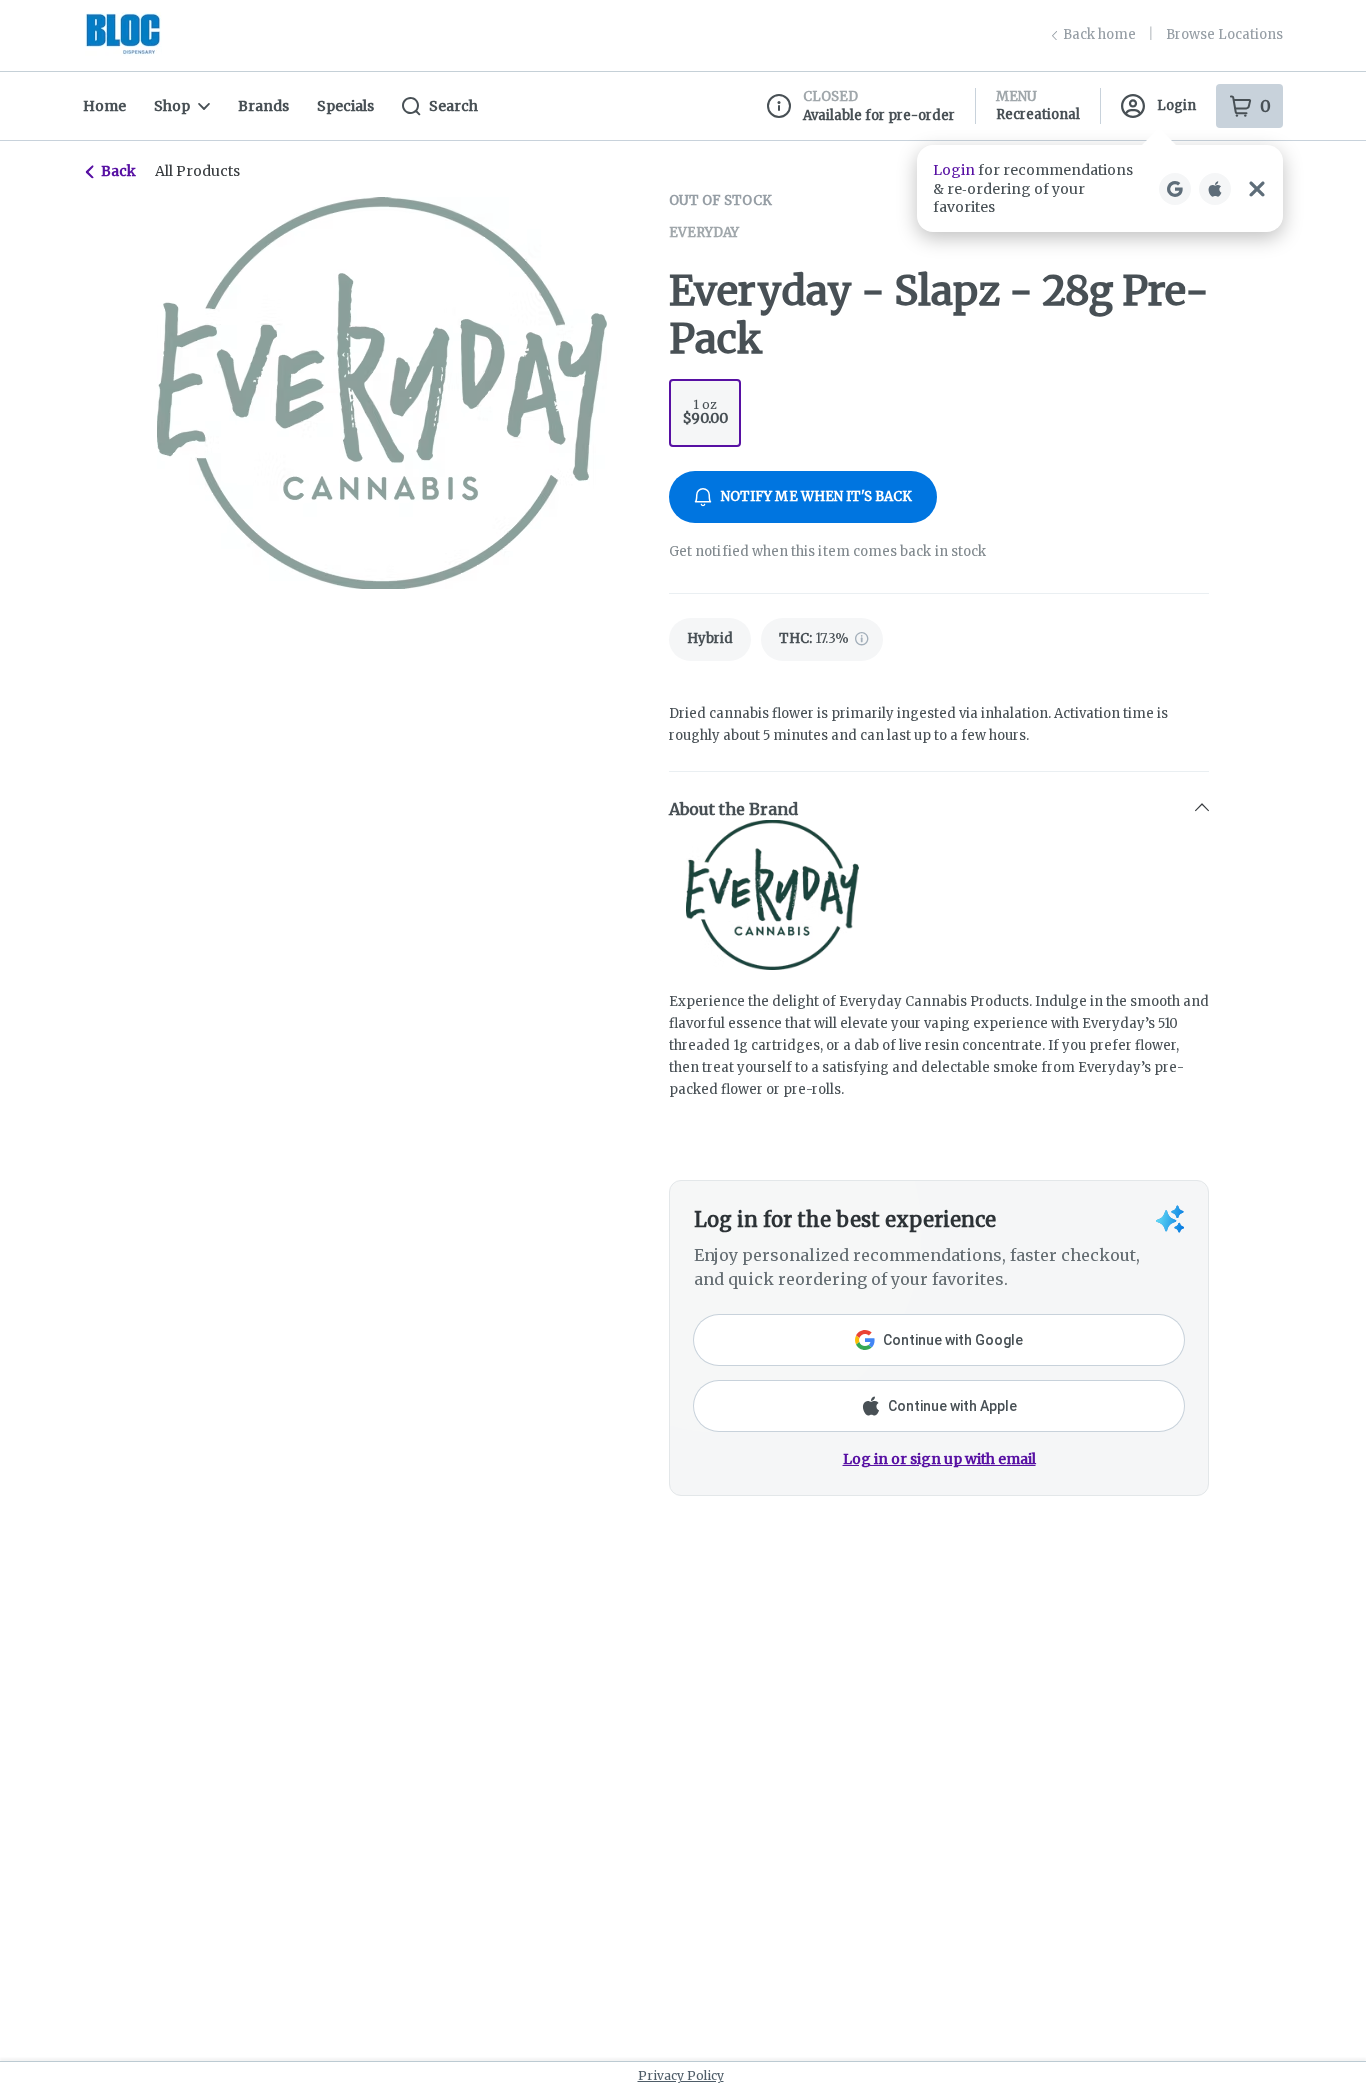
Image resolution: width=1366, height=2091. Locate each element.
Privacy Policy (681, 2075)
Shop (172, 106)
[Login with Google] (1175, 189)
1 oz (705, 412)
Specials (345, 106)
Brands (263, 106)
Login (1176, 105)
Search (453, 106)
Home (104, 106)
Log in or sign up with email (939, 1459)
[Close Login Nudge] (1257, 189)
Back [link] (118, 171)
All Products (197, 171)
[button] (1100, 188)
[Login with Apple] (1215, 189)
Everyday (704, 232)
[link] (710, 639)
